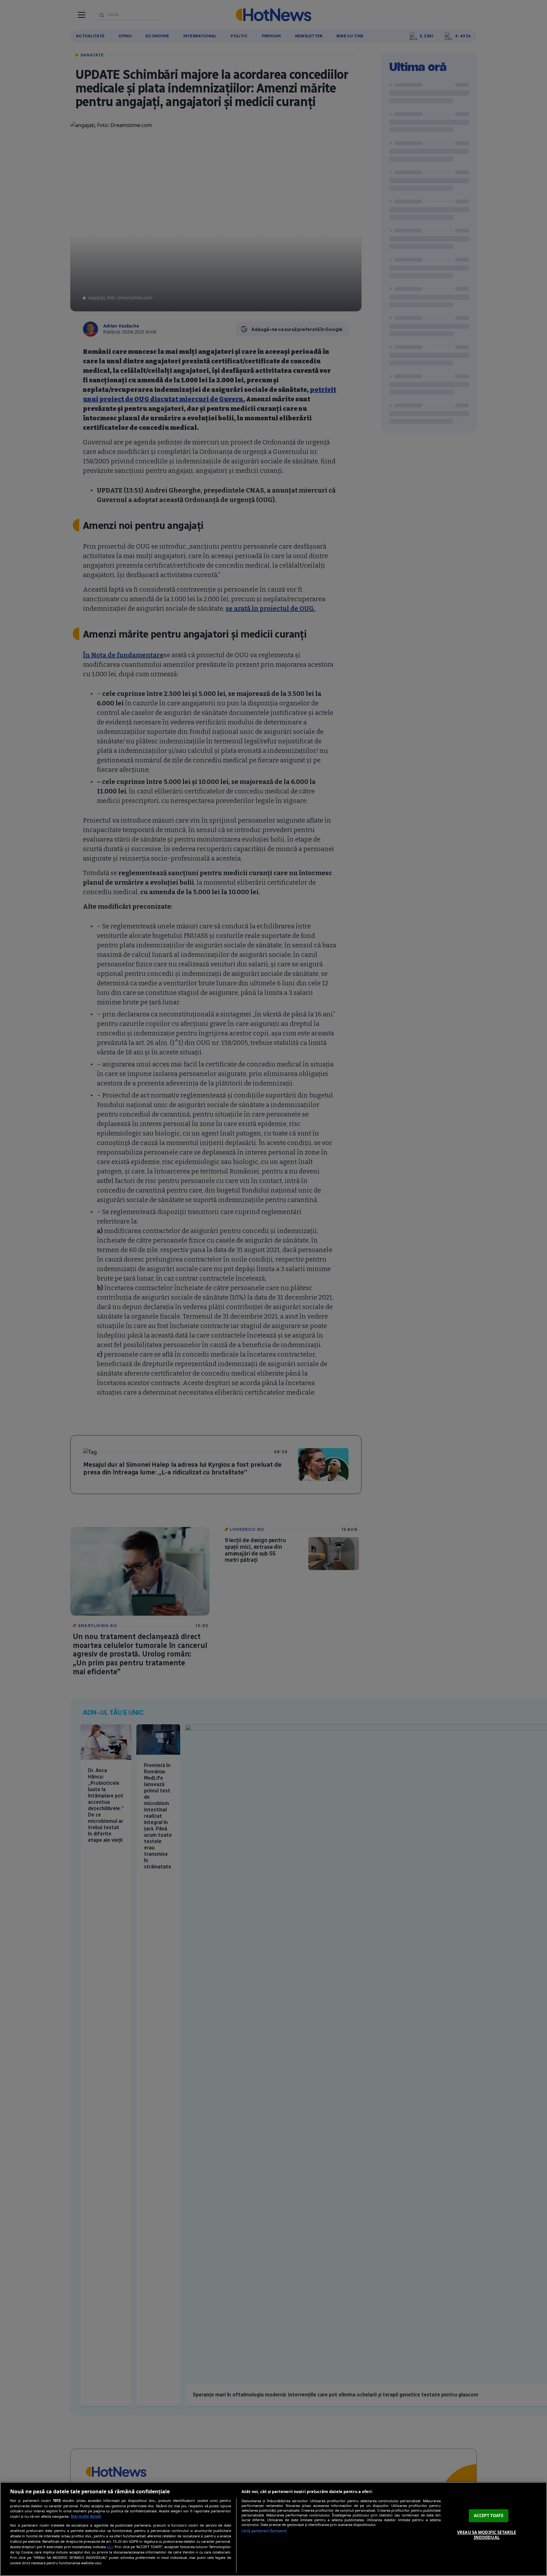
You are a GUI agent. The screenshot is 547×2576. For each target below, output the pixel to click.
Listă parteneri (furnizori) (264, 2531)
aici (110, 2547)
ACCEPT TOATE (489, 2516)
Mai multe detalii (86, 2516)
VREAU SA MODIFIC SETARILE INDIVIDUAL (487, 2535)
